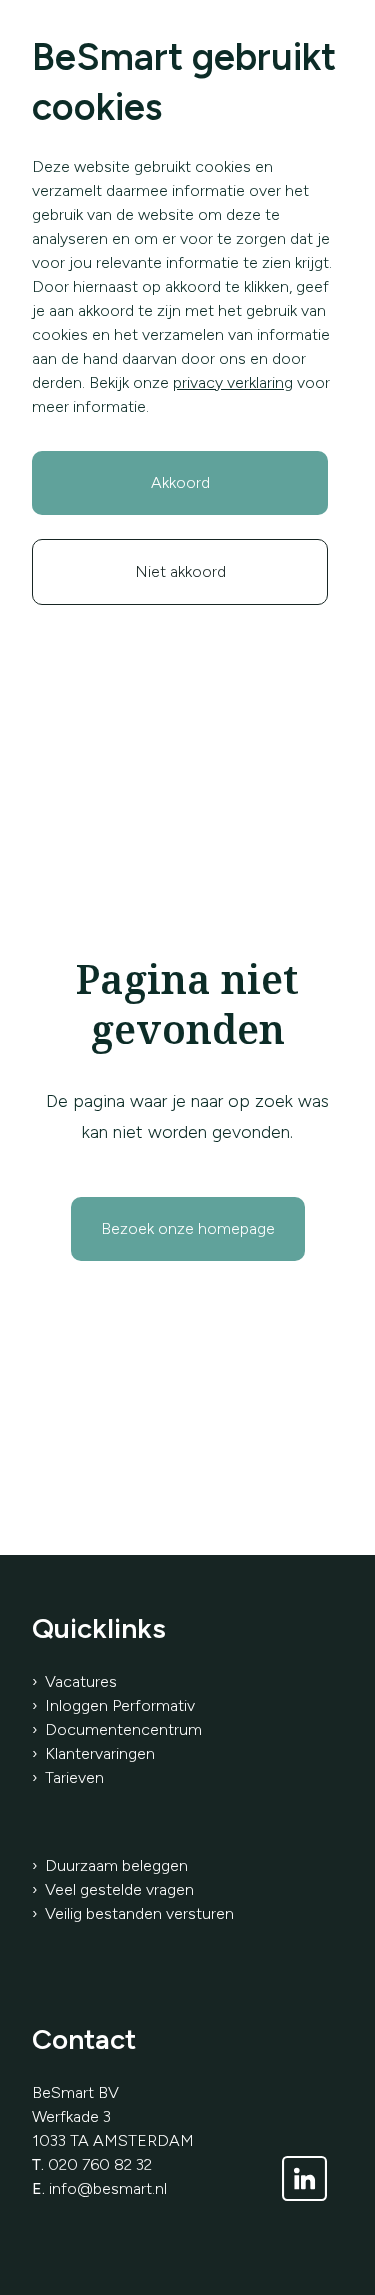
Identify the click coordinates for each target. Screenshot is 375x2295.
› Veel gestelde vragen (113, 1889)
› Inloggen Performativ (113, 1705)
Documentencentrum (123, 1729)
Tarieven (74, 1777)
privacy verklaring (233, 382)
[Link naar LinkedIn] (304, 2178)
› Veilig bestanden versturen (133, 1913)
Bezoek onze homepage (188, 1228)
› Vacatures (74, 1681)
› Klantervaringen (93, 1753)
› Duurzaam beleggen (110, 1865)
